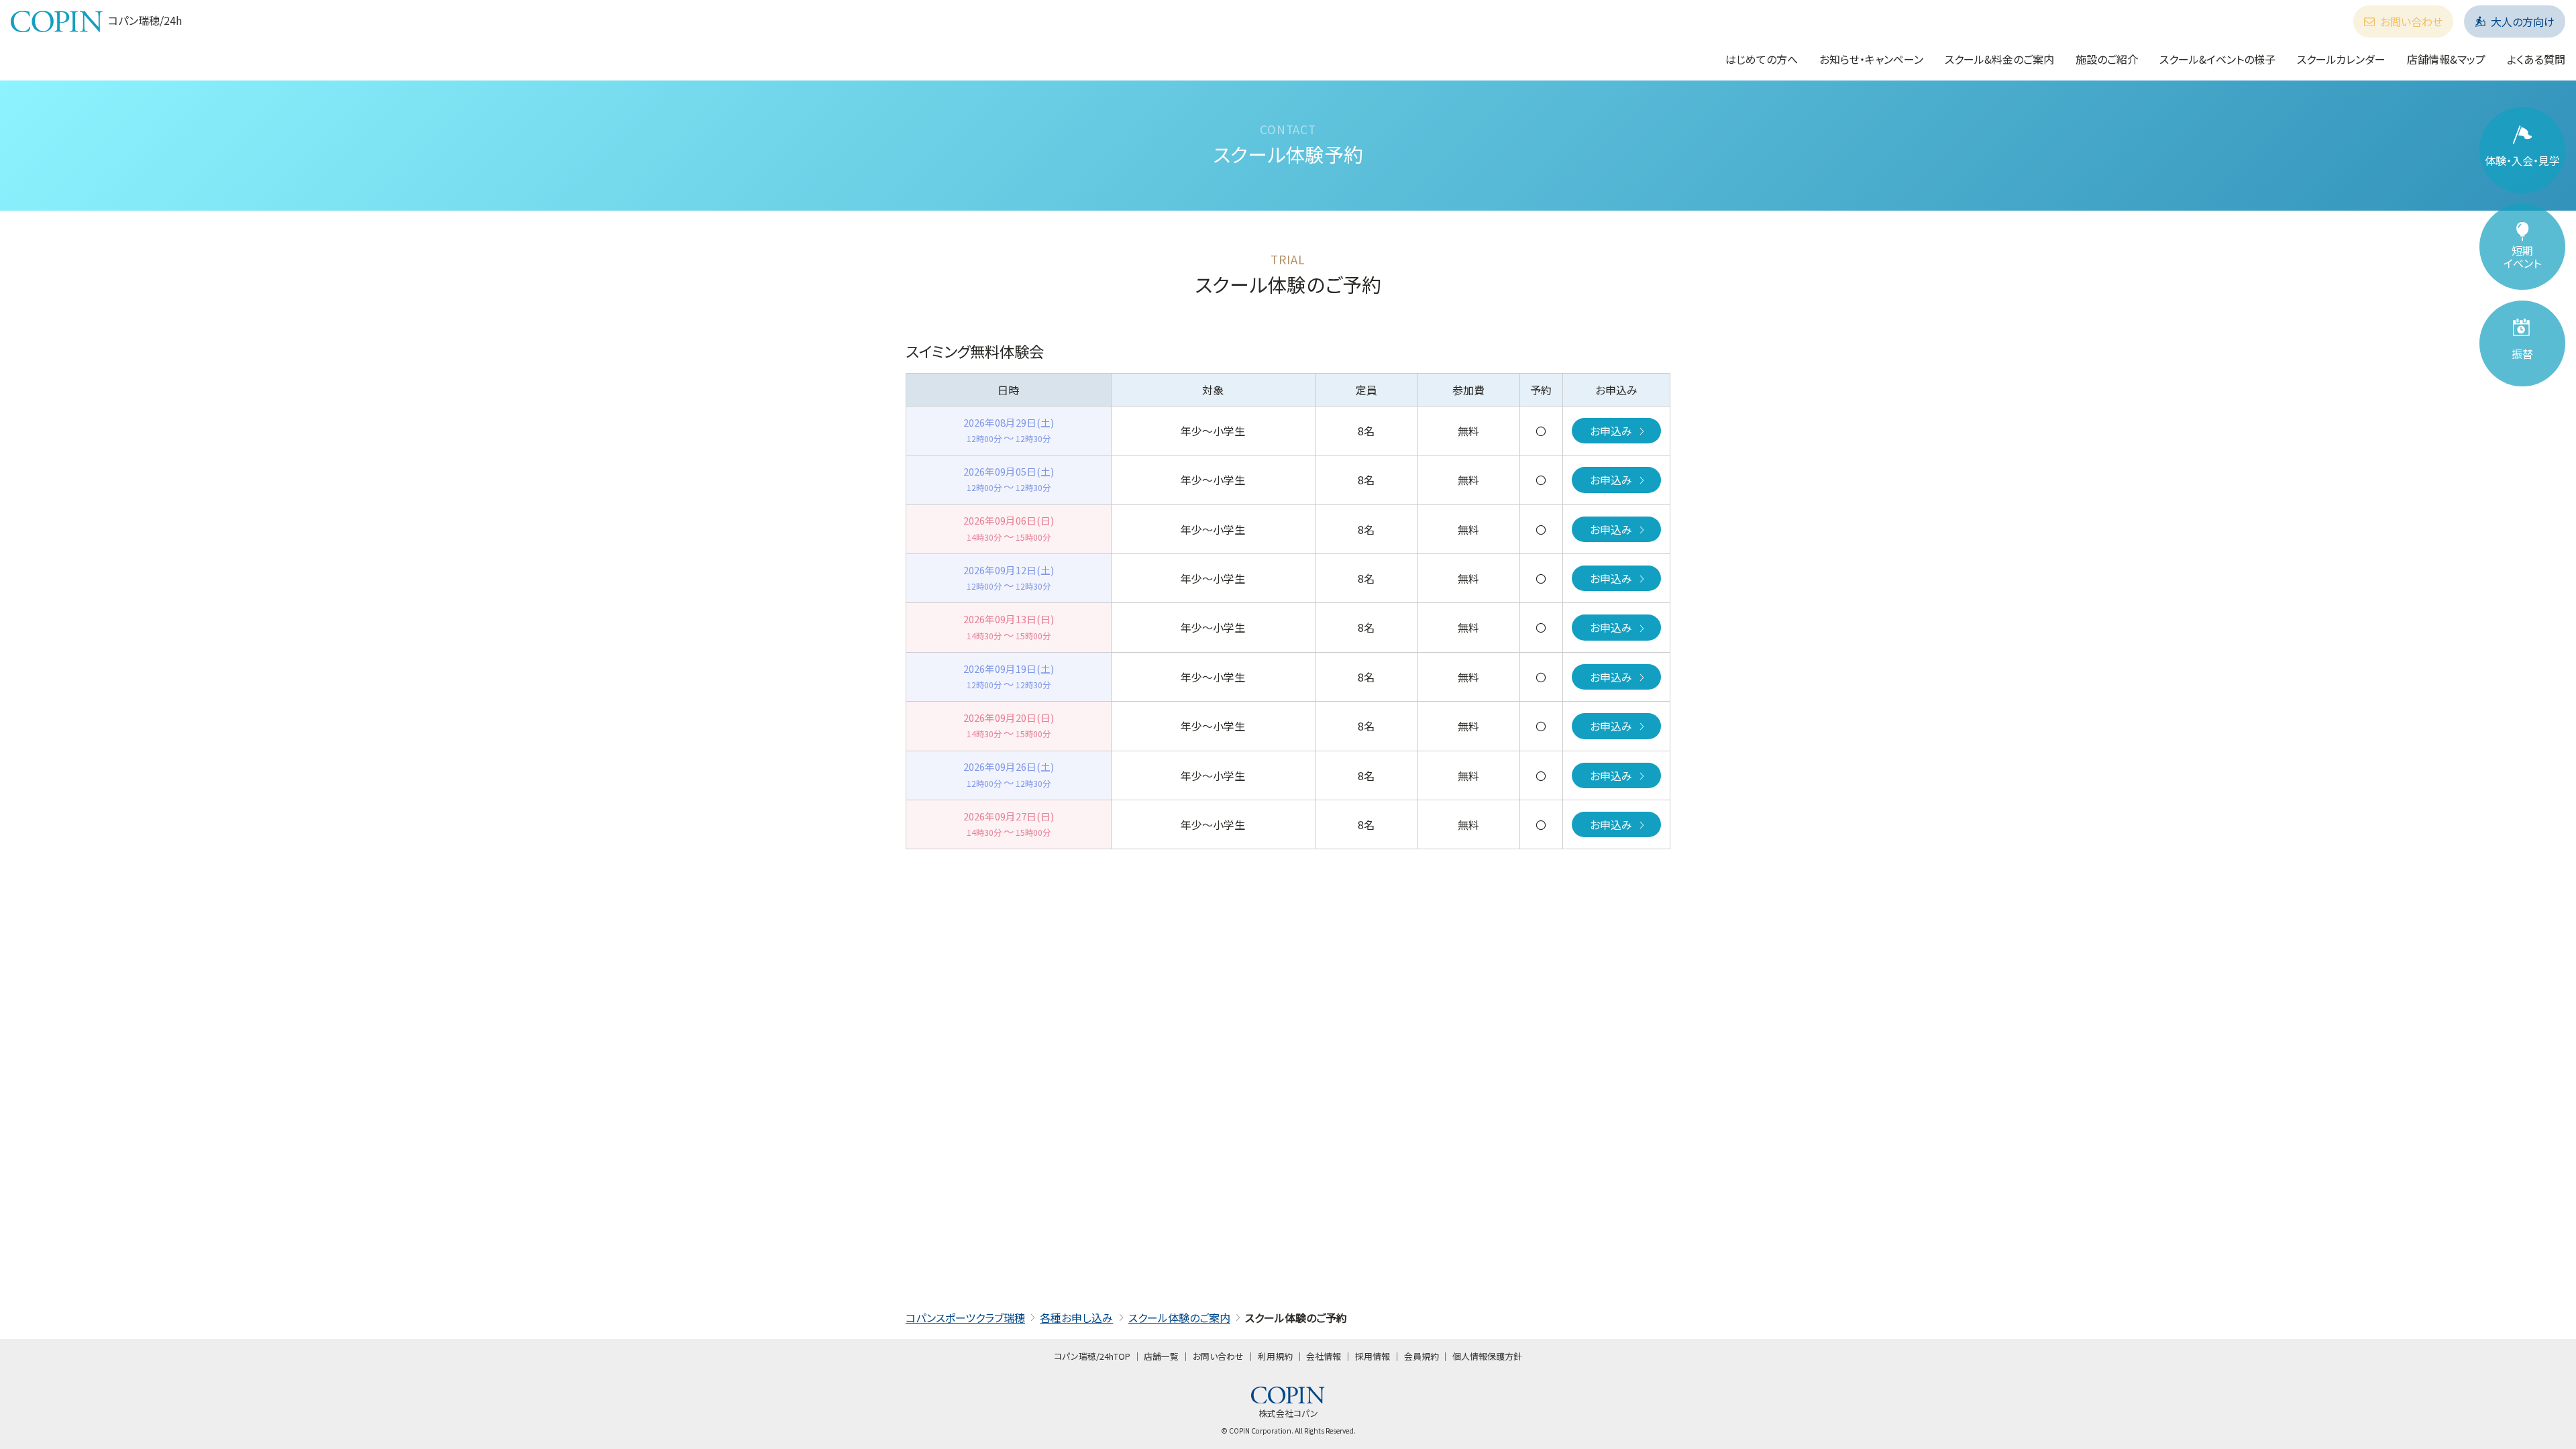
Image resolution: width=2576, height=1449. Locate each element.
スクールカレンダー (2341, 59)
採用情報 (1373, 1356)
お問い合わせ (2411, 21)
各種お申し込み (1076, 1318)
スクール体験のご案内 (1179, 1318)
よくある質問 (2536, 59)
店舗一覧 (1161, 1356)
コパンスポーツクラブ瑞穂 (965, 1318)
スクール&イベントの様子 (2217, 59)
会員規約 (1421, 1356)
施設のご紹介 (2107, 59)
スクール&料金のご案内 (1999, 59)
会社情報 (1324, 1356)
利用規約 (1275, 1356)
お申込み (1611, 431)
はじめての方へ (1762, 59)
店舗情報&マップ (2446, 59)
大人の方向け (2523, 21)
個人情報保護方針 (1487, 1356)
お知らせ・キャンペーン (1871, 59)
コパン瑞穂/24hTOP (1092, 1356)
